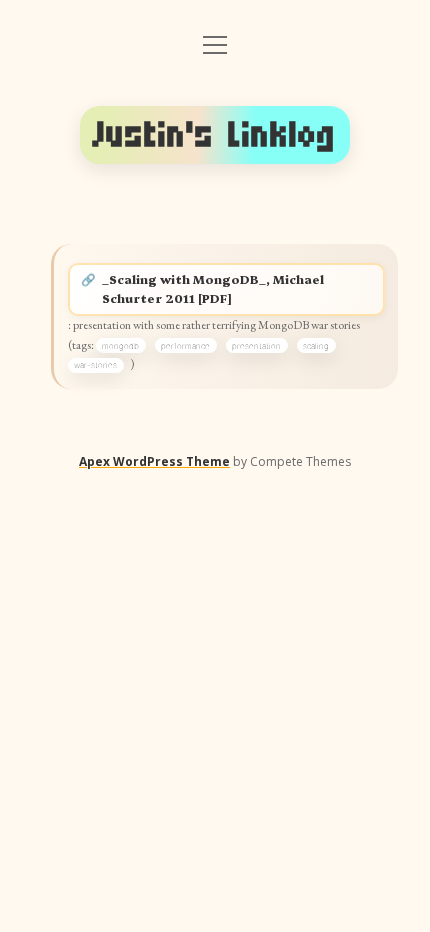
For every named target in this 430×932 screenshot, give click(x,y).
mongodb (120, 346)
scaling (316, 346)
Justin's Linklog (215, 134)
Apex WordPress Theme (154, 461)
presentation (256, 346)
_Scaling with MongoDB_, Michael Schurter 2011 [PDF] (213, 289)
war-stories (95, 365)
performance (185, 346)
